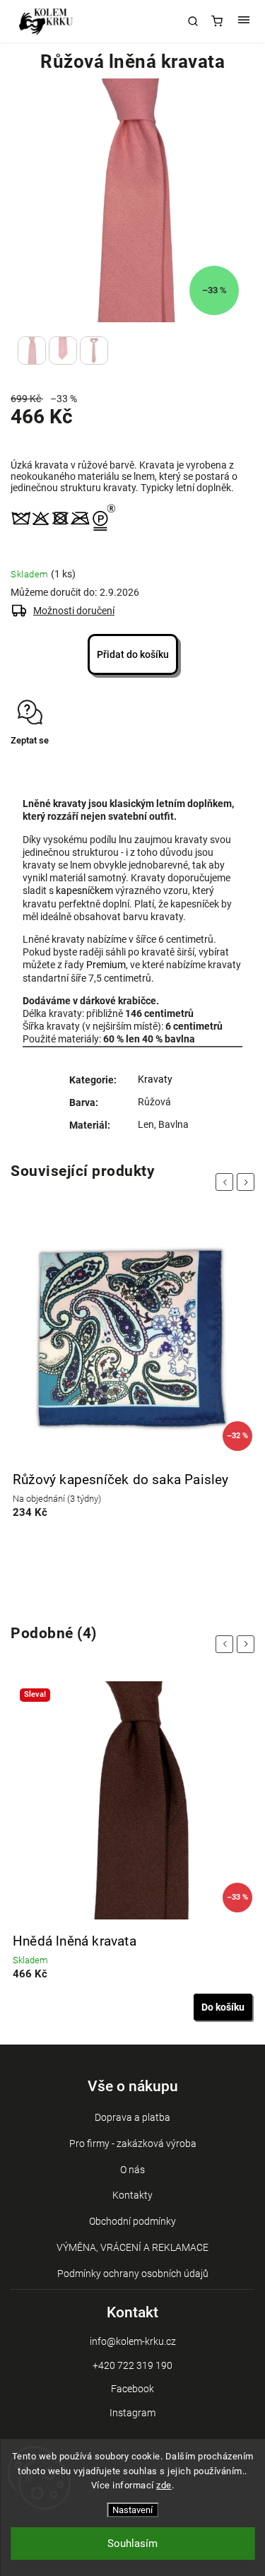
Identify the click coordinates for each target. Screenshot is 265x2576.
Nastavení (132, 2510)
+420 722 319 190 (132, 2365)
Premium (106, 965)
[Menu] (244, 21)
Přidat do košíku (133, 654)
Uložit (44, 767)
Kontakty (132, 2195)
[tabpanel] (132, 1376)
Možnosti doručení (74, 611)
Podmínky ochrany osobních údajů (133, 2274)
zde (164, 2485)
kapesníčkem (84, 890)
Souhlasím (132, 2543)
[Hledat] (193, 21)
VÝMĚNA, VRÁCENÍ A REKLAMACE (132, 2247)
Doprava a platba (132, 2117)
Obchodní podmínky (132, 2221)
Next (248, 1182)
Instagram (132, 2413)
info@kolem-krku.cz (133, 2341)
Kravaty (155, 1079)
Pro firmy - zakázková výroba (133, 2143)
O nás (132, 2170)
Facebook (132, 2389)
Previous (227, 1182)
